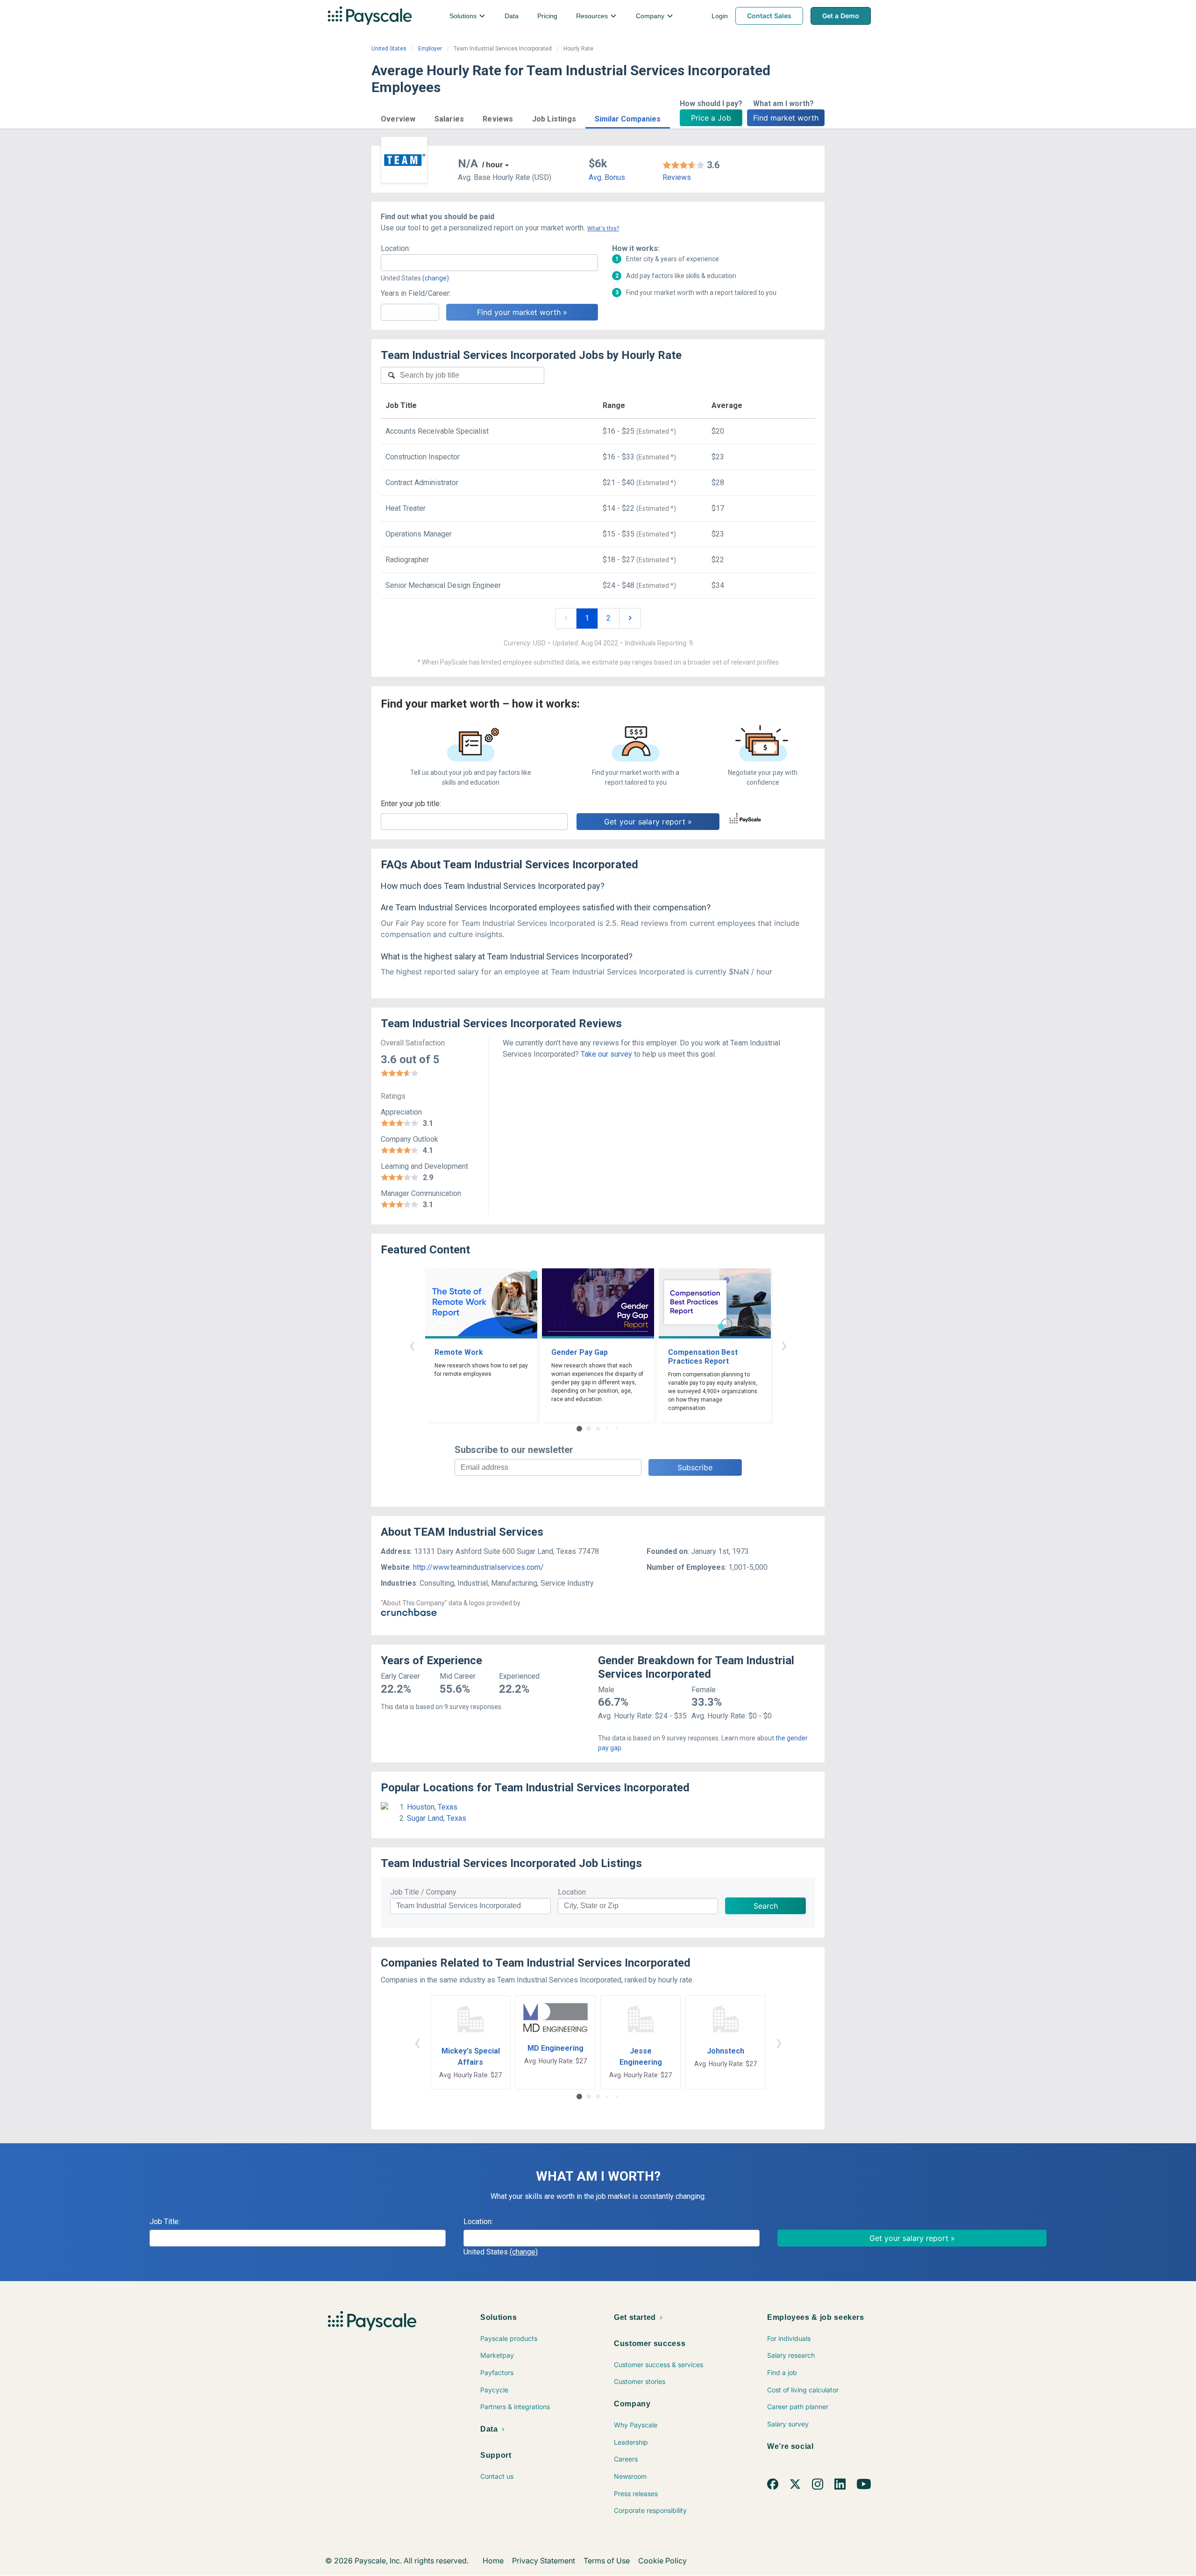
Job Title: (165, 2222)
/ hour (492, 165)
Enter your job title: (411, 804)
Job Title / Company (423, 1892)
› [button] (784, 1345)
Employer (430, 49)
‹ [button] (412, 1345)
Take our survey (606, 1054)
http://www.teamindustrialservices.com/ (478, 1567)
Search (766, 1906)
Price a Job (711, 118)
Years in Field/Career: (416, 293)
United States (389, 49)
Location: (395, 248)
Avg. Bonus (607, 177)
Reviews (677, 177)
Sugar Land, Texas (437, 1818)
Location (572, 1892)
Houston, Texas (432, 1807)
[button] (398, 118)
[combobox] (489, 263)
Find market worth (786, 118)
